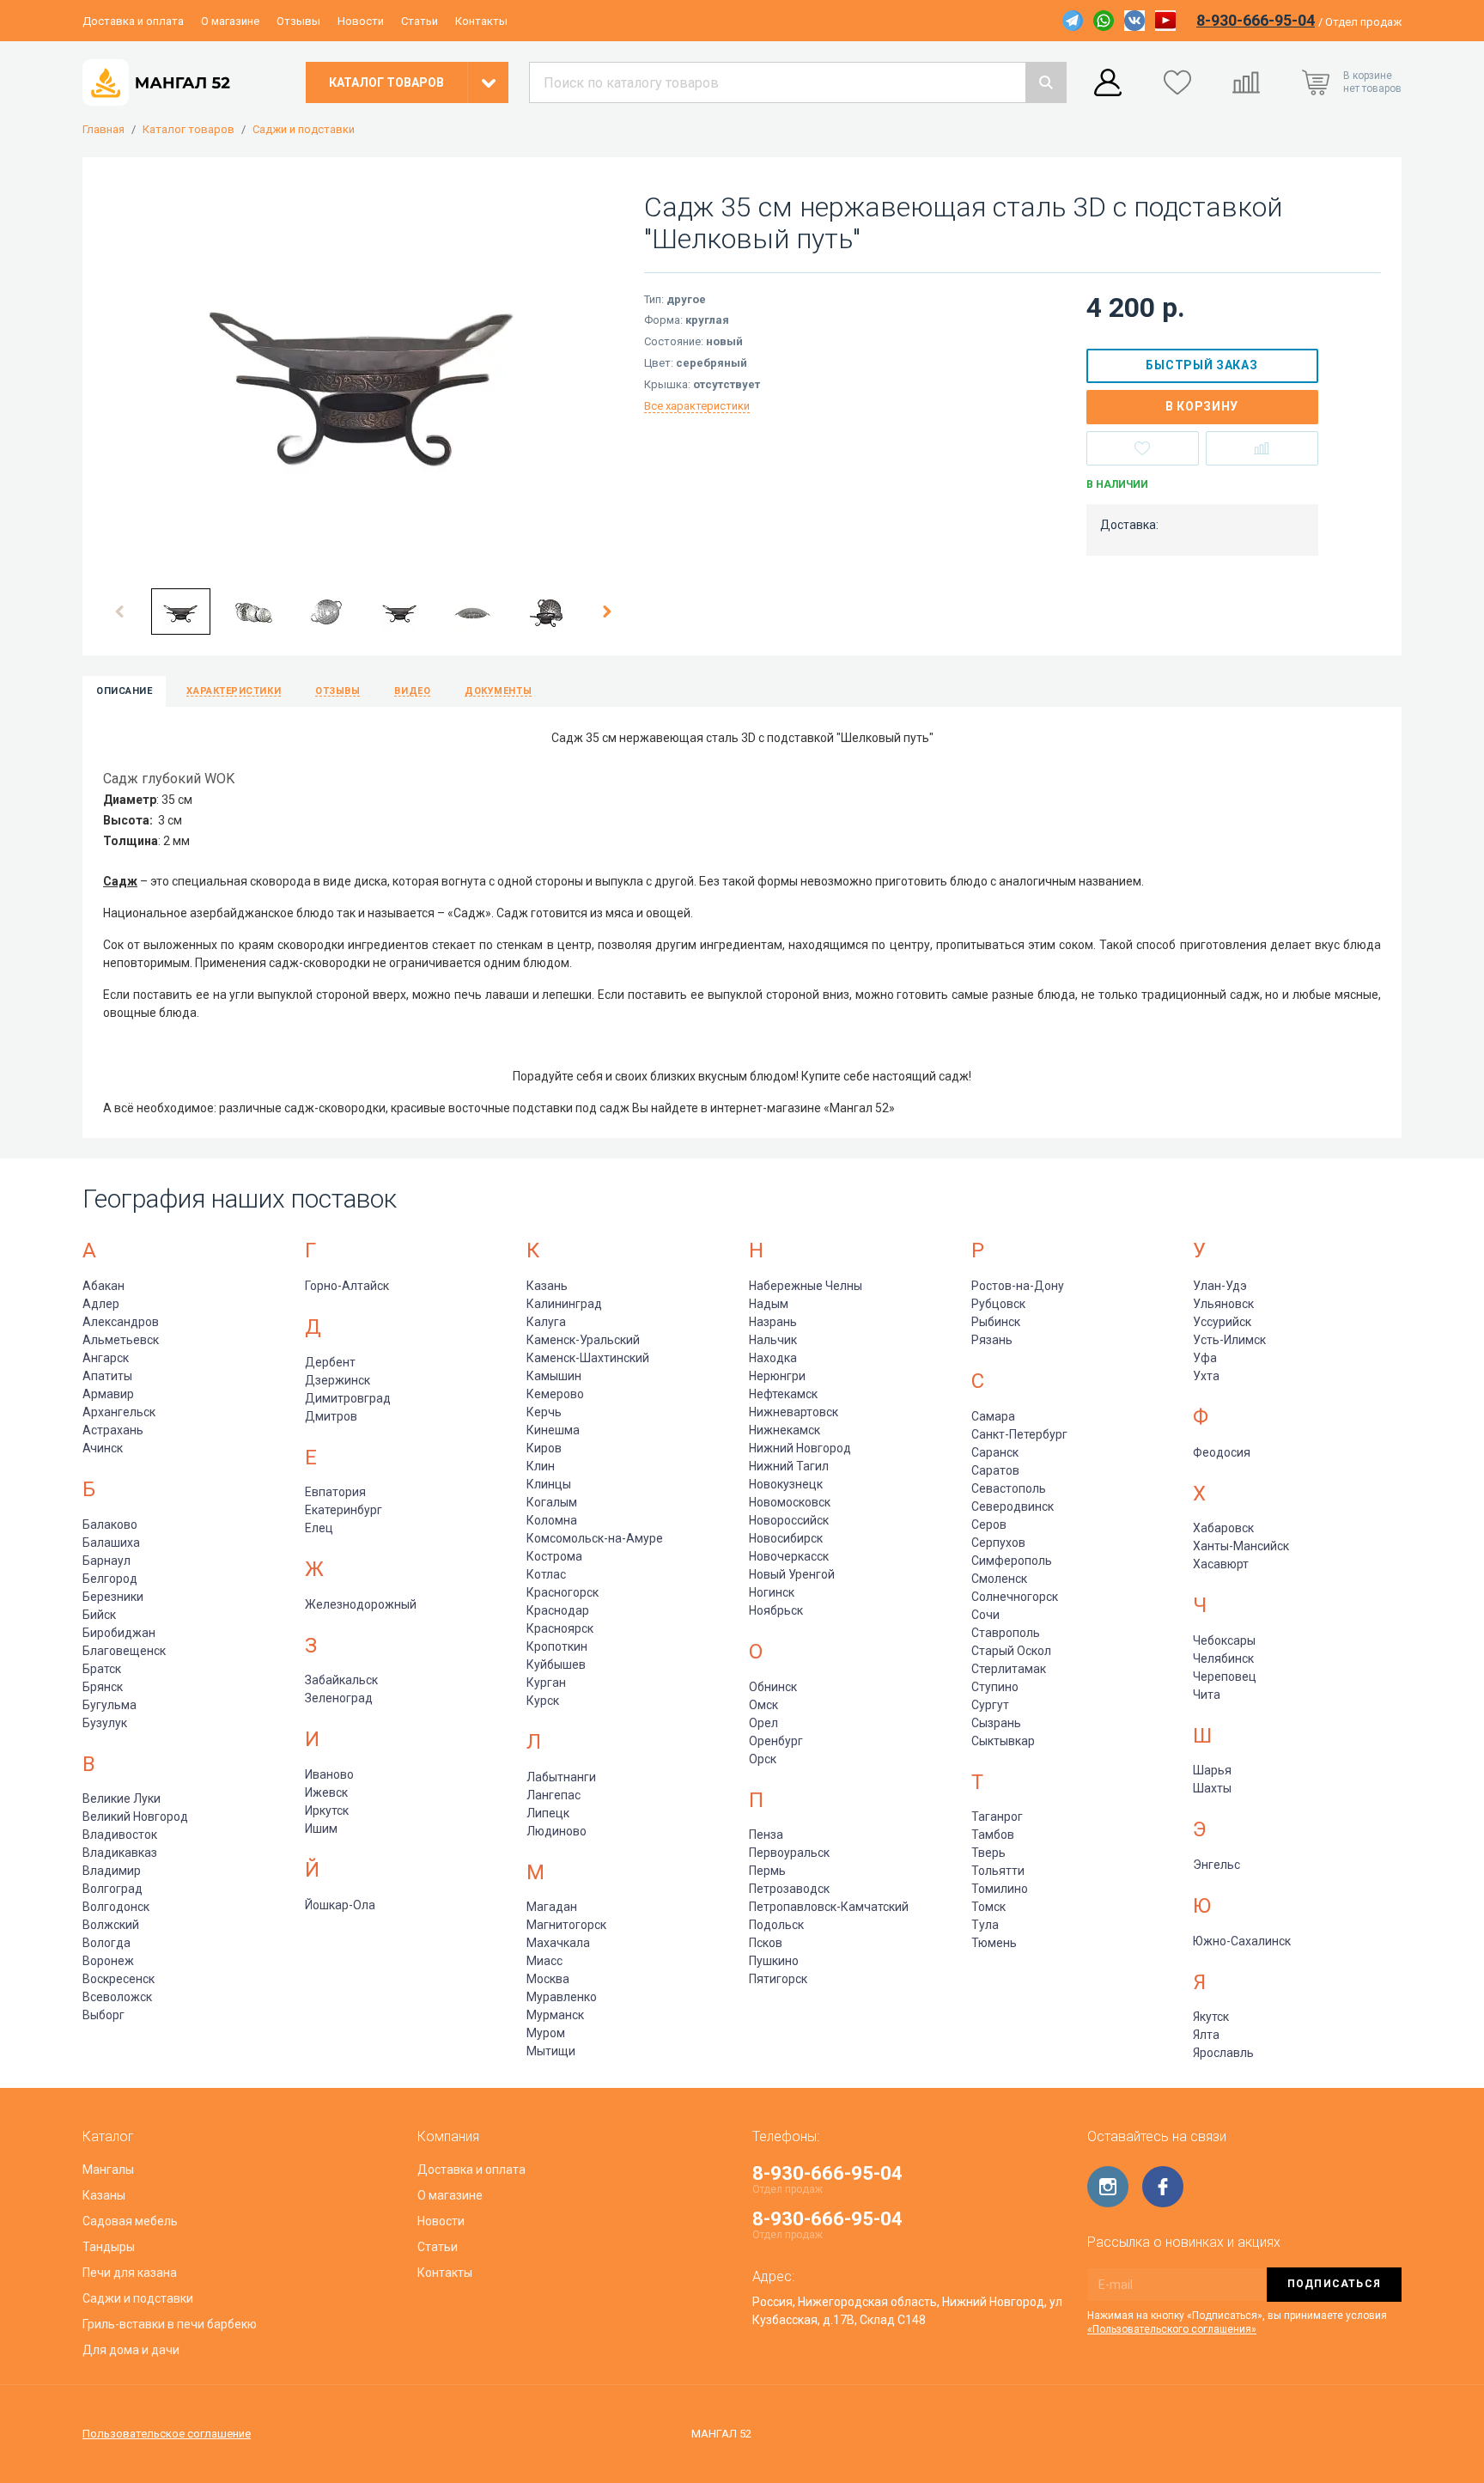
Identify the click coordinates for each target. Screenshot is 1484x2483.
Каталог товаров (189, 130)
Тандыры (109, 2247)
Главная (103, 130)
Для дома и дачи (131, 2350)
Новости (361, 21)
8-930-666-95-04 (1256, 20)
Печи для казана (130, 2273)
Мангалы (108, 2170)
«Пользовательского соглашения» (1172, 2329)
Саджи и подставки (304, 130)
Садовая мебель (130, 2221)
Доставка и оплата (133, 21)
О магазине (230, 21)
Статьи (420, 21)
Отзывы (298, 21)
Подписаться (1334, 2284)
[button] (120, 612)
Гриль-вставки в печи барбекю (170, 2324)
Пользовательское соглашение (167, 2434)
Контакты (481, 21)
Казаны (104, 2195)
